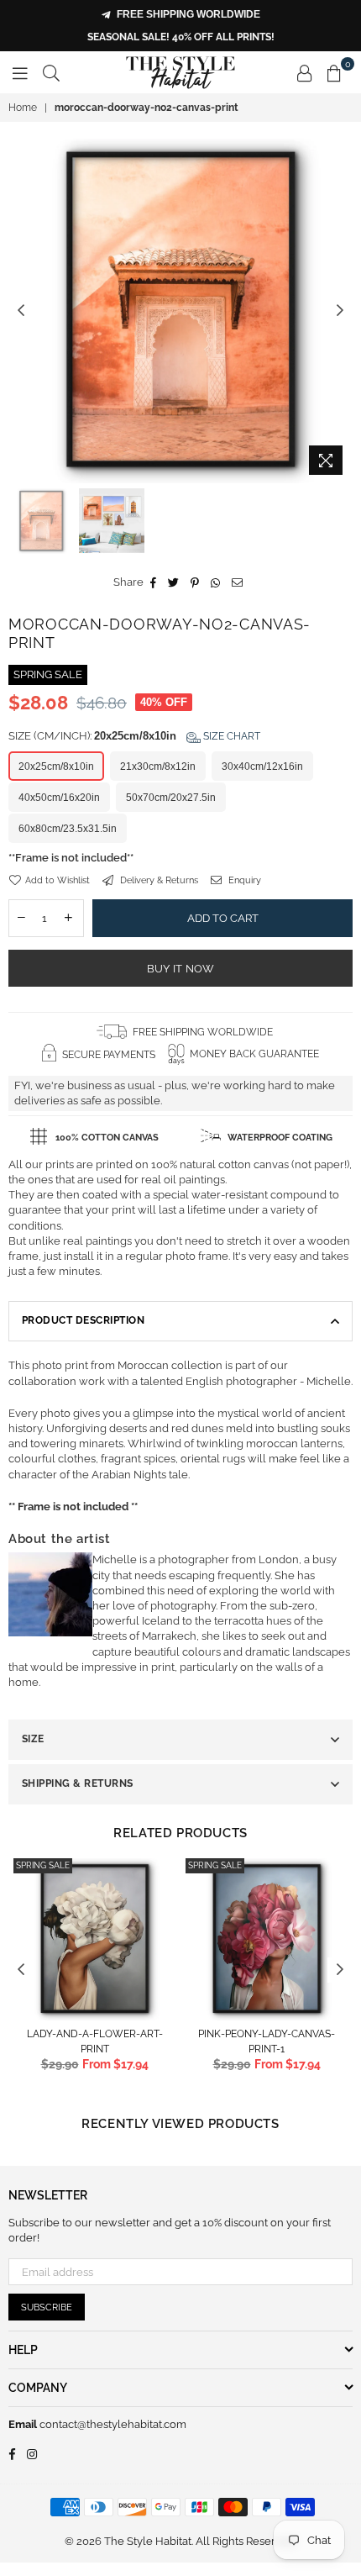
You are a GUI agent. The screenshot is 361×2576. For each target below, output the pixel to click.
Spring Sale (43, 1865)
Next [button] (340, 311)
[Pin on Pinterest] (195, 582)
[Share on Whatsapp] (216, 582)
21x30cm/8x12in (158, 766)
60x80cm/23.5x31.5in (68, 829)
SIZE (33, 1739)
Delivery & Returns (158, 880)
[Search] (51, 72)
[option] (180, 311)
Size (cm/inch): (134, 736)
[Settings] (305, 72)
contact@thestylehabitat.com (112, 2424)
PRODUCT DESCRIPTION (83, 1320)
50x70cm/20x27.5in (171, 798)
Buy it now (181, 969)
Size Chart (230, 736)
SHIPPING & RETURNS (78, 1783)
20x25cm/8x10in (56, 766)
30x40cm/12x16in (262, 766)
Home (23, 108)
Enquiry (243, 880)
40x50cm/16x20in (59, 798)
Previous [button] (21, 311)
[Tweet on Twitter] (174, 582)
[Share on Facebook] (154, 582)
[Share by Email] (238, 582)
